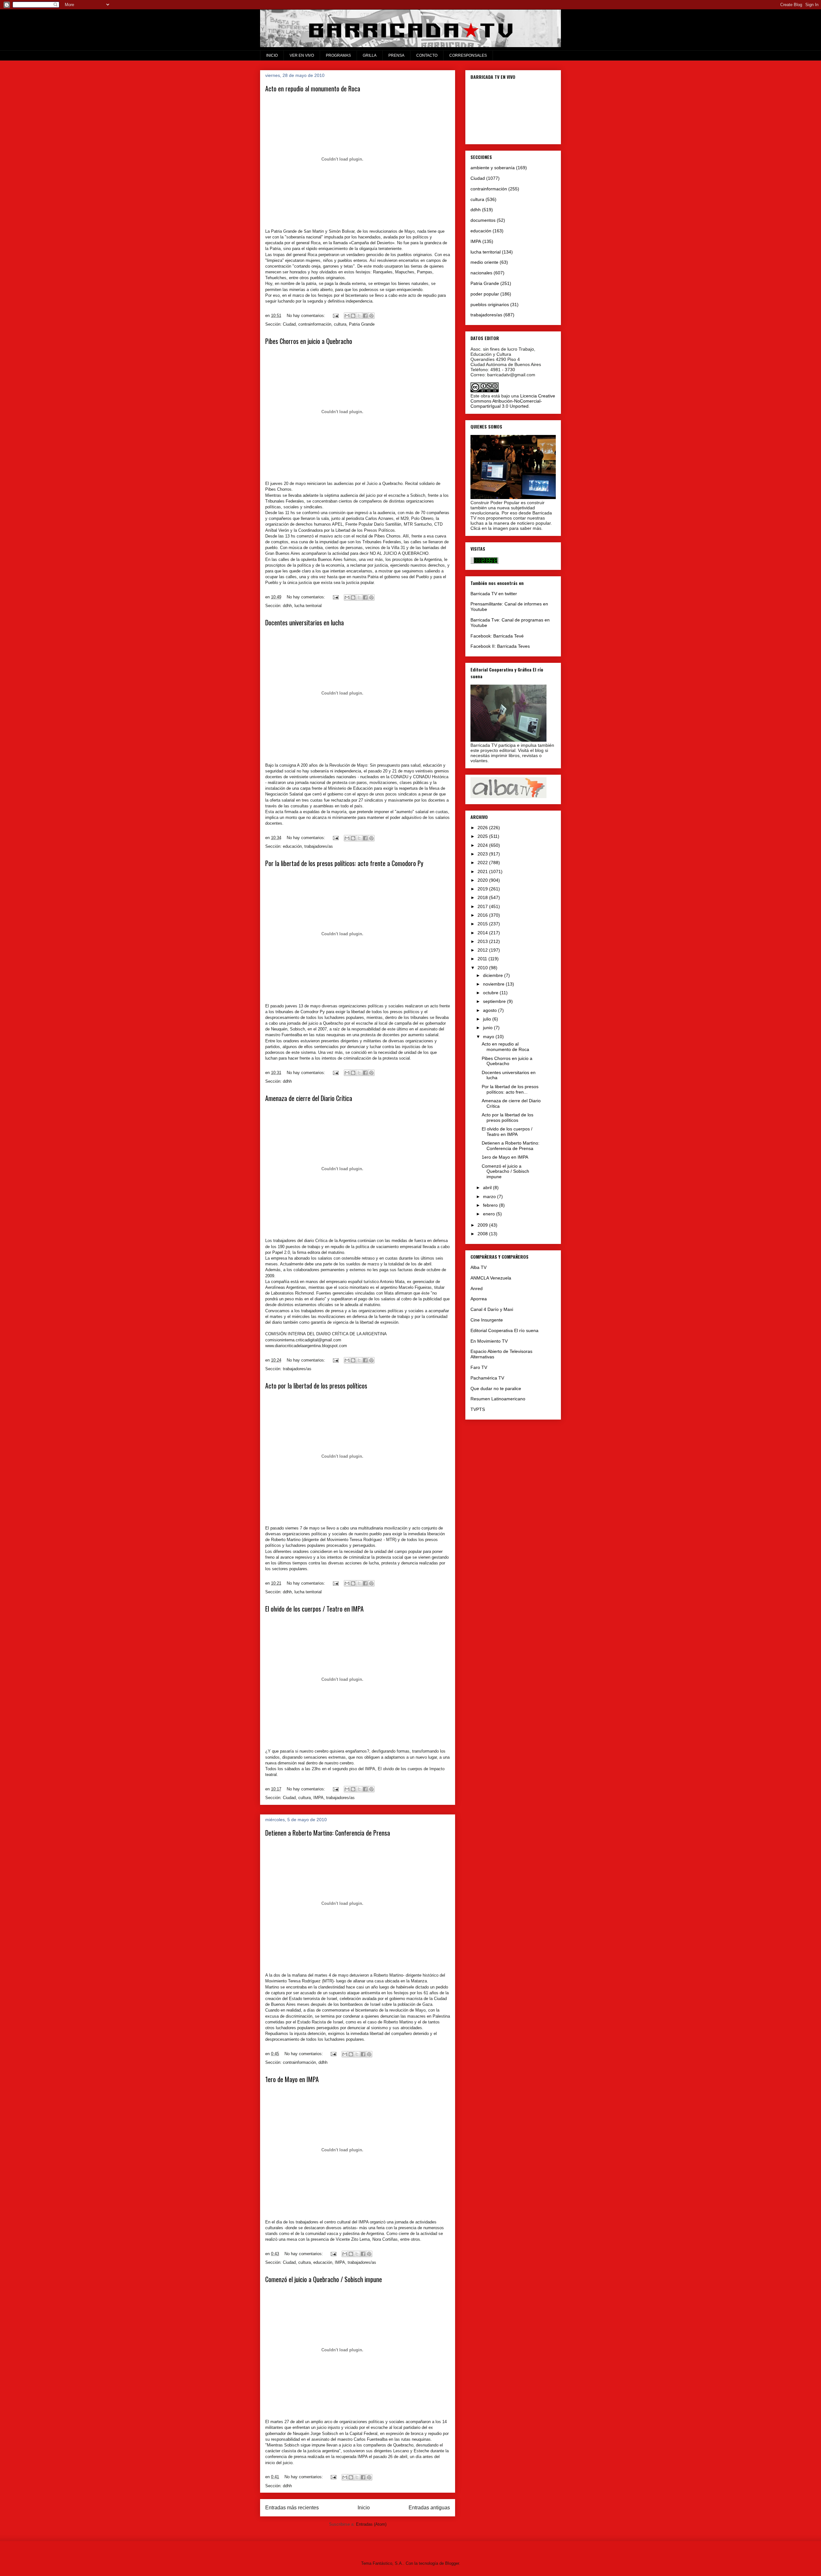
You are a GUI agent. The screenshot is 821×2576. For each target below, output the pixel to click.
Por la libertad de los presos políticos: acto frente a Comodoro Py (344, 863)
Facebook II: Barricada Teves (500, 646)
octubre (491, 993)
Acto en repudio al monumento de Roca (313, 88)
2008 (483, 1234)
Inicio (364, 2508)
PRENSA (396, 55)
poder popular (485, 294)
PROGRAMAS (338, 55)
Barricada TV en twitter (494, 594)
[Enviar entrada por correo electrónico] (335, 316)
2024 (483, 845)
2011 (483, 959)
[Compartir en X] (359, 316)
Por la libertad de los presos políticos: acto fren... (510, 1089)
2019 (483, 889)
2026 (483, 828)
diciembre (494, 975)
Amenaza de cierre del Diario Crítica (309, 1098)
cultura (340, 324)
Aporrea (479, 1299)
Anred (477, 1288)
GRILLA (370, 55)
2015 (483, 924)
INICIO (272, 55)
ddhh (287, 606)
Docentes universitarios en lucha (305, 622)
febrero (491, 1205)
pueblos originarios (490, 304)
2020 (483, 880)
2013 (483, 941)
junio (488, 1028)
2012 (483, 950)
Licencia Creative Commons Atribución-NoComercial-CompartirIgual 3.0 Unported (513, 401)
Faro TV (479, 1367)
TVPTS (478, 1409)
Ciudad (289, 324)
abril (488, 1188)
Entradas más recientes (292, 2508)
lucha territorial (308, 606)
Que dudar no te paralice (496, 1388)
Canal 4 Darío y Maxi (492, 1309)
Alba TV (478, 1267)
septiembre (495, 1001)
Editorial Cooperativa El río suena (504, 1330)
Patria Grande (362, 324)
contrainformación (315, 324)
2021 (483, 871)
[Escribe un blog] (353, 316)
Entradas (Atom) (371, 2524)
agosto (491, 1010)
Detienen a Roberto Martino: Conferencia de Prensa (328, 1833)
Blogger (452, 2563)
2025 (483, 836)
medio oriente (484, 262)
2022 (483, 863)
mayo (489, 1037)
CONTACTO (427, 55)
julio (488, 1019)
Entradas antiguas (429, 2508)
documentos (483, 220)
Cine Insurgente (487, 1320)
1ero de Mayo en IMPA (292, 2079)
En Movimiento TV (489, 1341)
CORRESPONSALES (468, 55)
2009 (483, 1225)
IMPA (318, 1798)
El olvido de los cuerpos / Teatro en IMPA (314, 1609)
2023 (483, 854)
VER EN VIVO (302, 55)
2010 (483, 968)
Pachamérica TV (487, 1378)
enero (490, 1214)
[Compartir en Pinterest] (371, 316)
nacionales (481, 273)
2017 (483, 906)
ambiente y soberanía (493, 168)
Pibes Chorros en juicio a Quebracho (309, 341)
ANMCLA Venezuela (491, 1278)
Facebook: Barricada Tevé (497, 636)
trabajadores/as (319, 846)
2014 (483, 933)
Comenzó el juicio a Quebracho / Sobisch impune (324, 2279)
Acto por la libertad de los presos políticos (316, 1386)
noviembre (494, 984)
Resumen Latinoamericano (498, 1399)
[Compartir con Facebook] (365, 316)
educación (292, 846)
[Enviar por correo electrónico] (347, 316)
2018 (483, 897)
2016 (483, 915)
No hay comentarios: (307, 316)
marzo (490, 1196)
